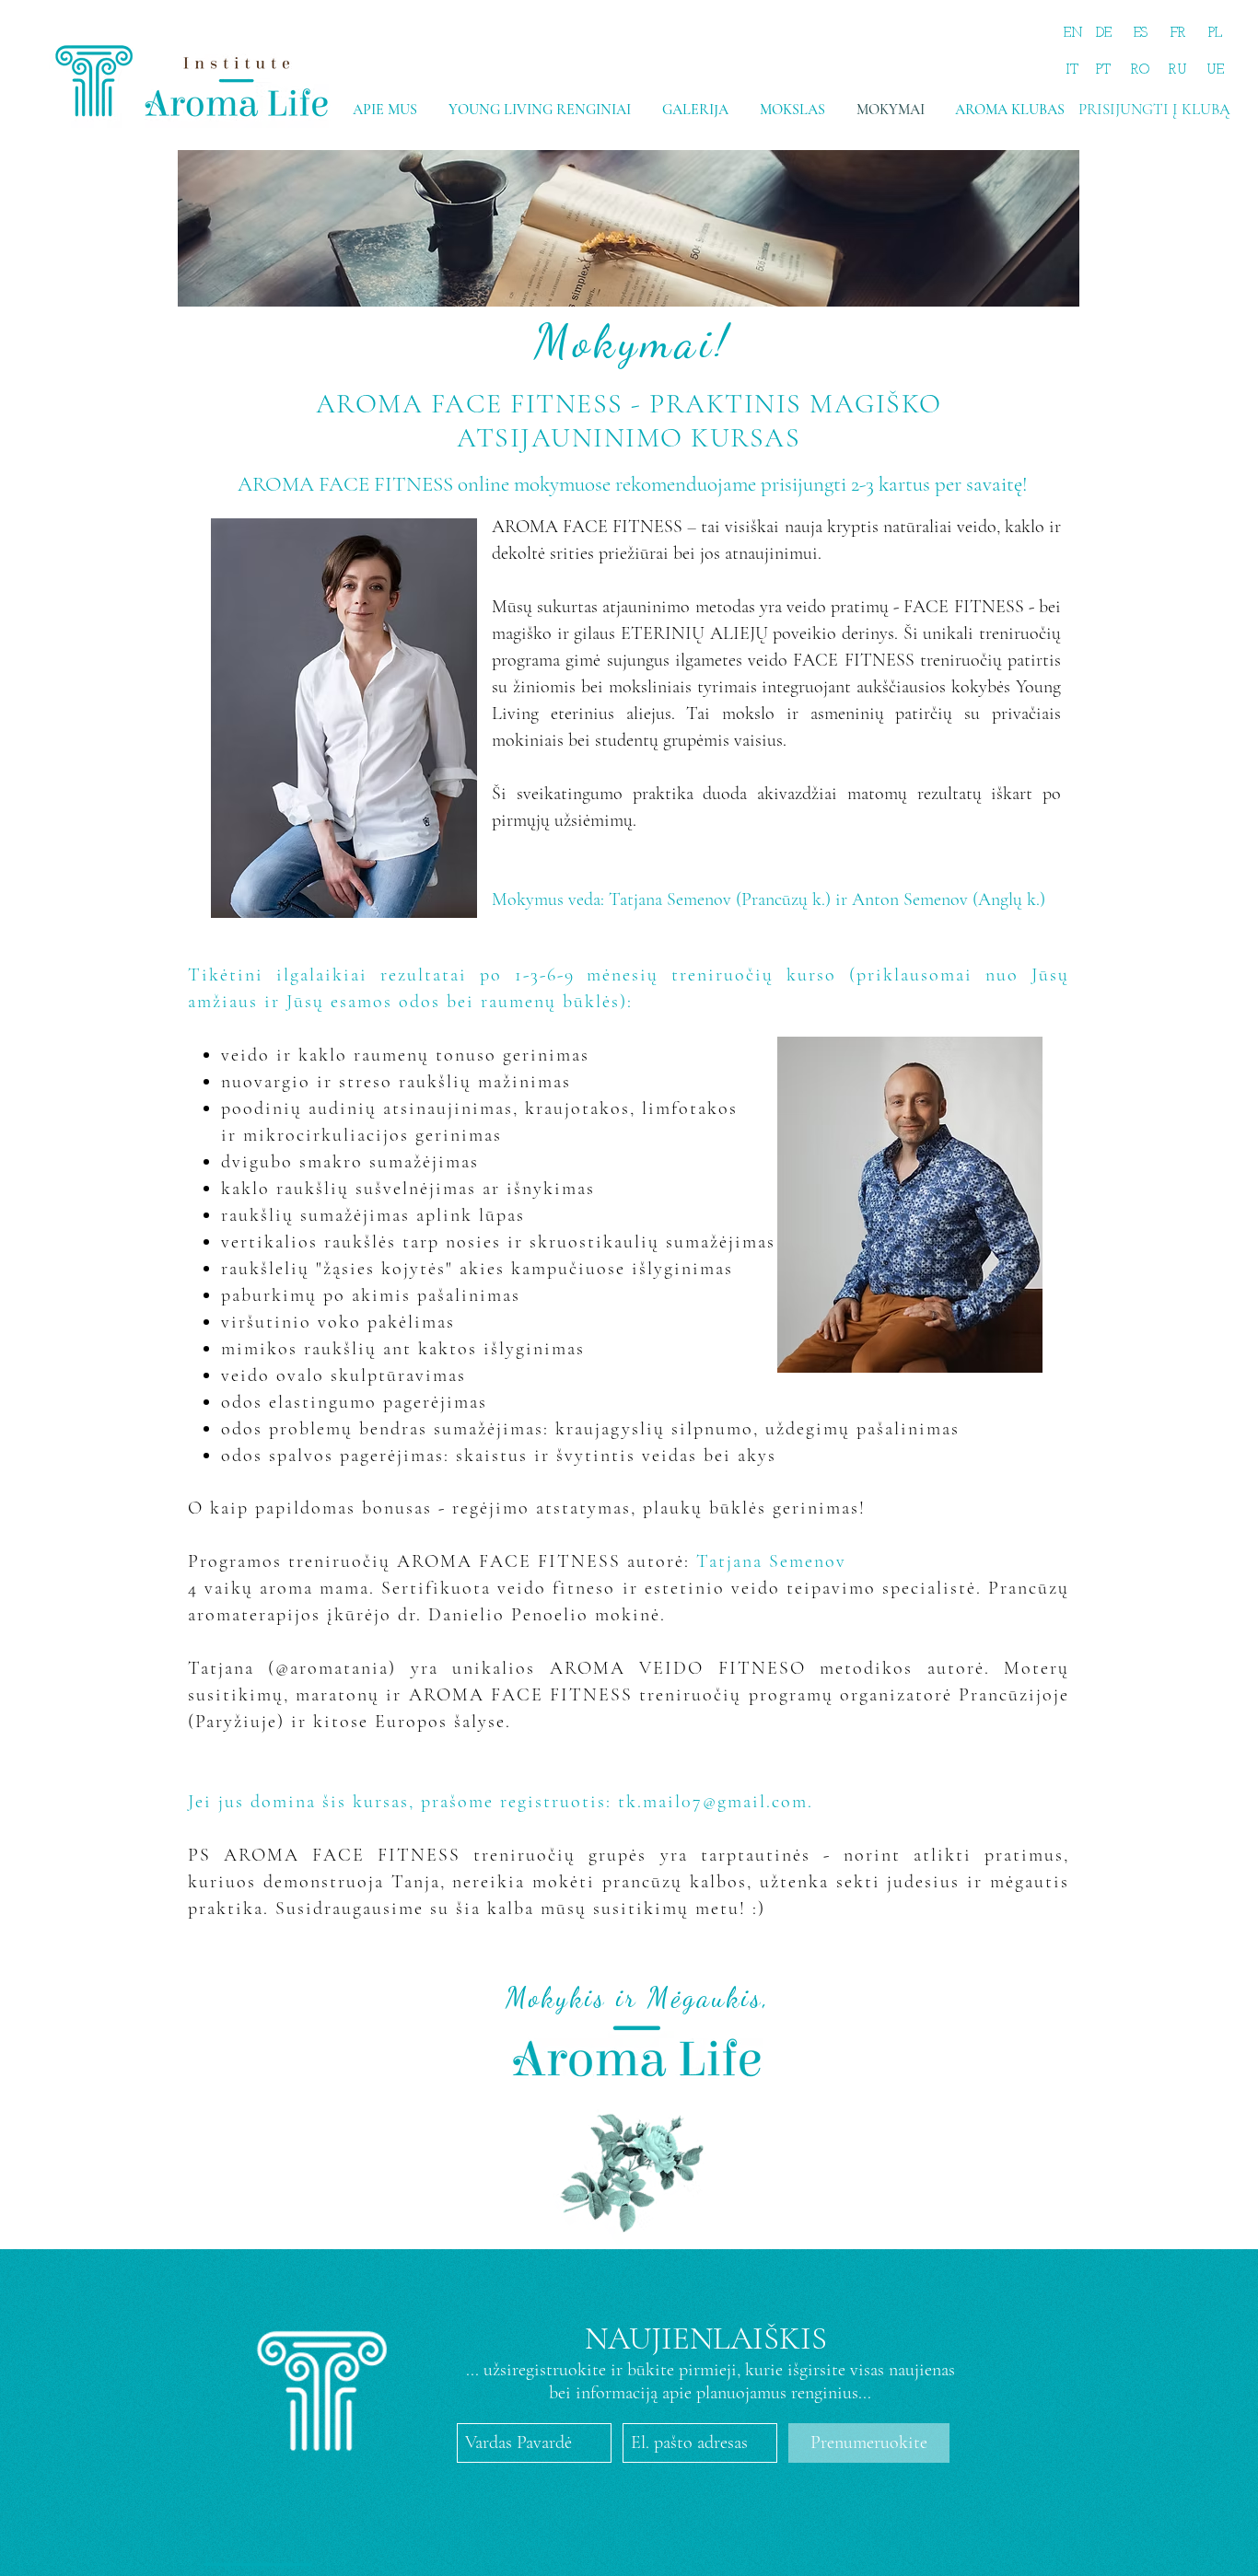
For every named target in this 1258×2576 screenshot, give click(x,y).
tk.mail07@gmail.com (713, 1802)
